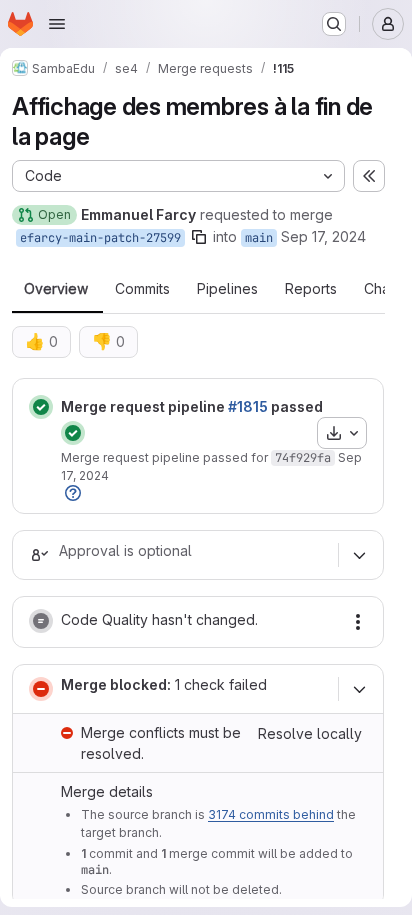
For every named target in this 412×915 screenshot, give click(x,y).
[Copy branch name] (199, 237)
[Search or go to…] (334, 24)
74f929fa (303, 458)
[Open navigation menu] (57, 24)
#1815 (248, 406)
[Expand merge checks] (359, 689)
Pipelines (227, 289)
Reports (311, 289)
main (259, 238)
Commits (142, 289)
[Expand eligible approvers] (359, 555)
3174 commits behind (271, 814)
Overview (56, 289)
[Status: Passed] (41, 407)
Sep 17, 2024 (323, 236)
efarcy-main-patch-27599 (100, 238)
